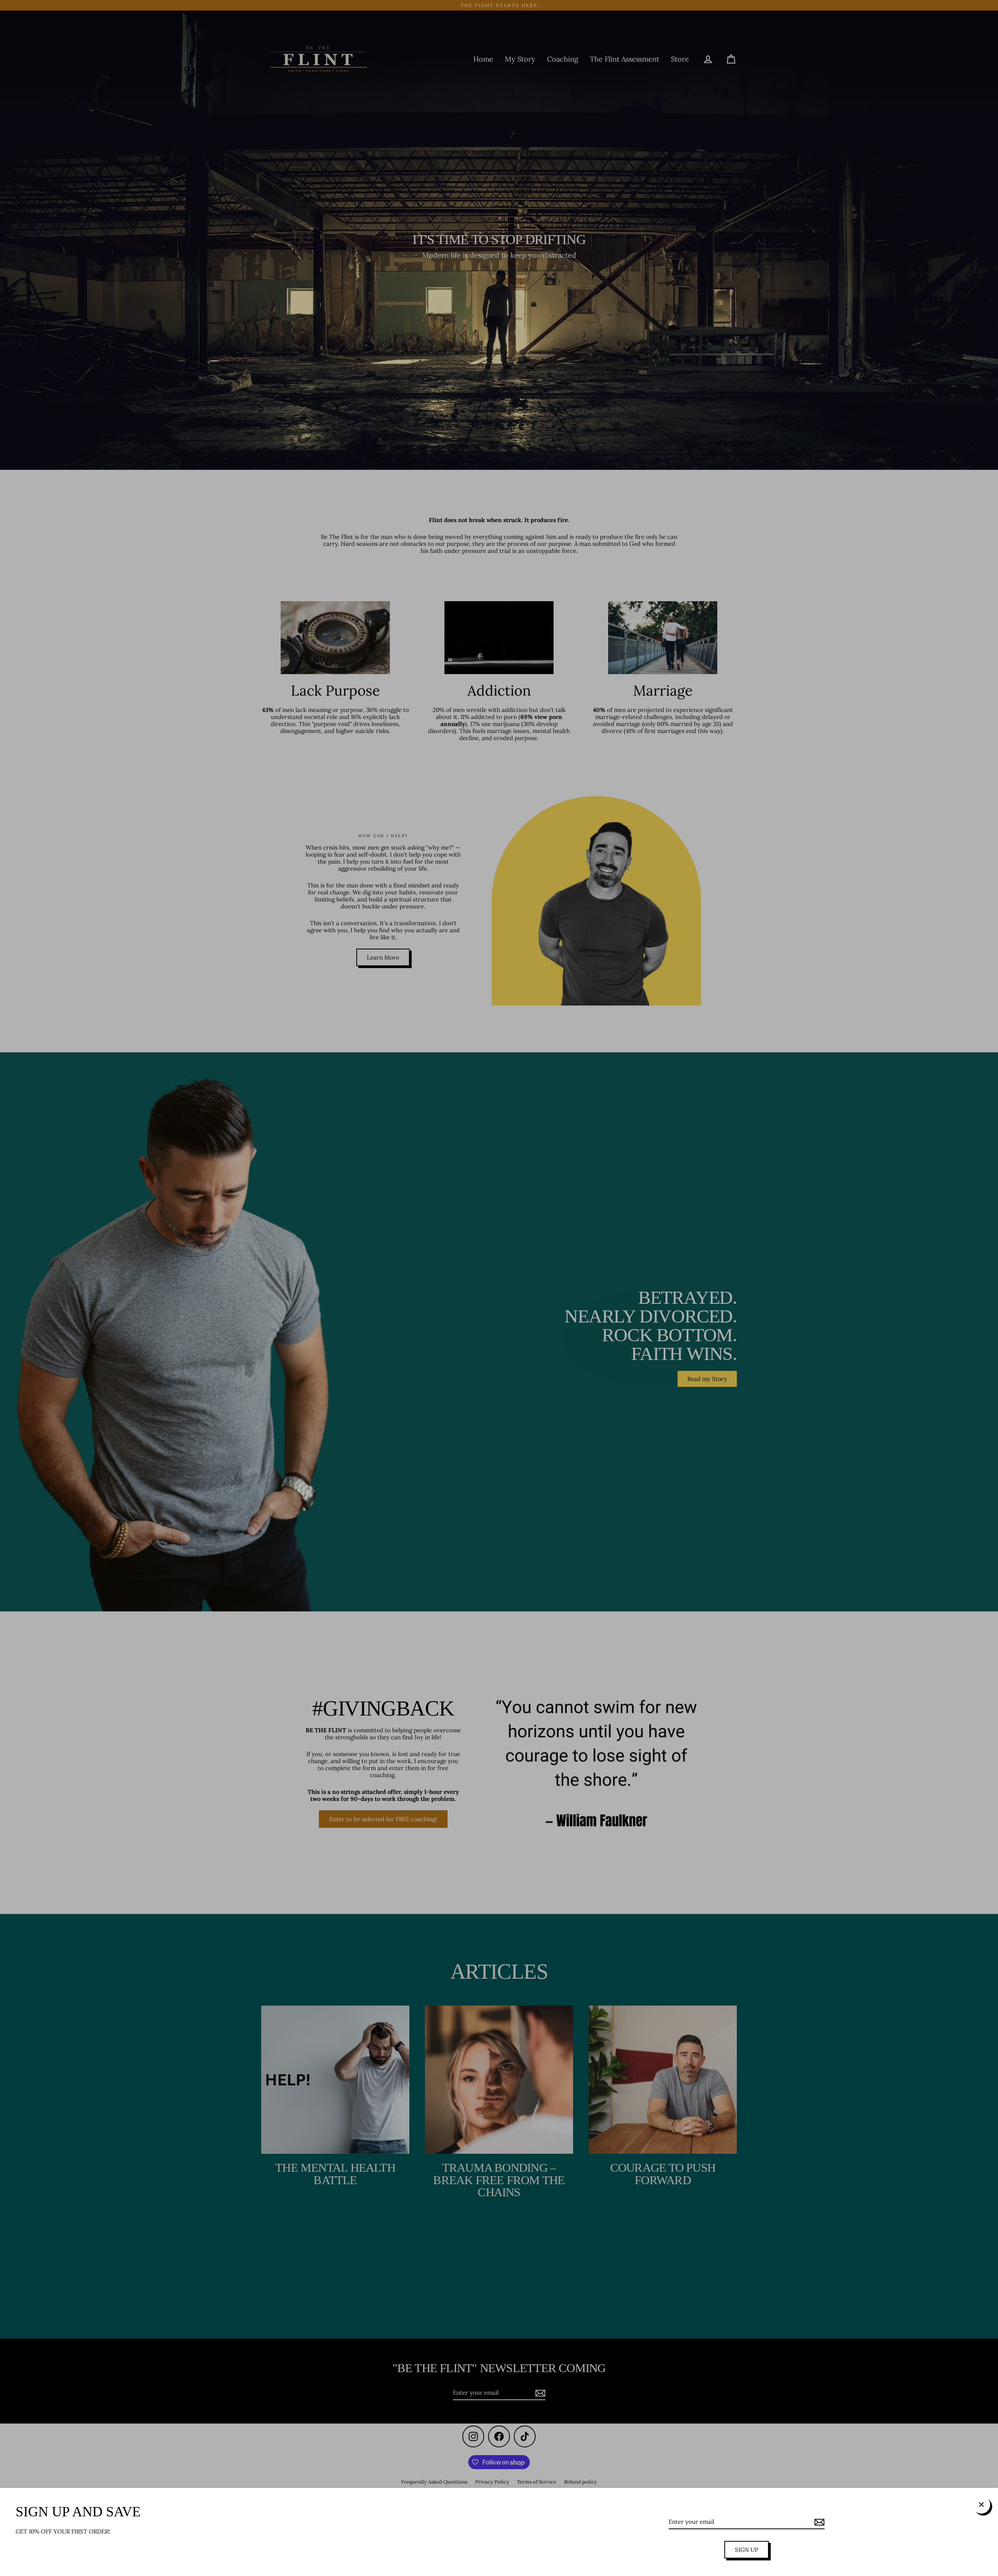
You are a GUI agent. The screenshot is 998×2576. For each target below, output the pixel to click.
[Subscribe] (818, 2522)
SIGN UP (747, 2550)
